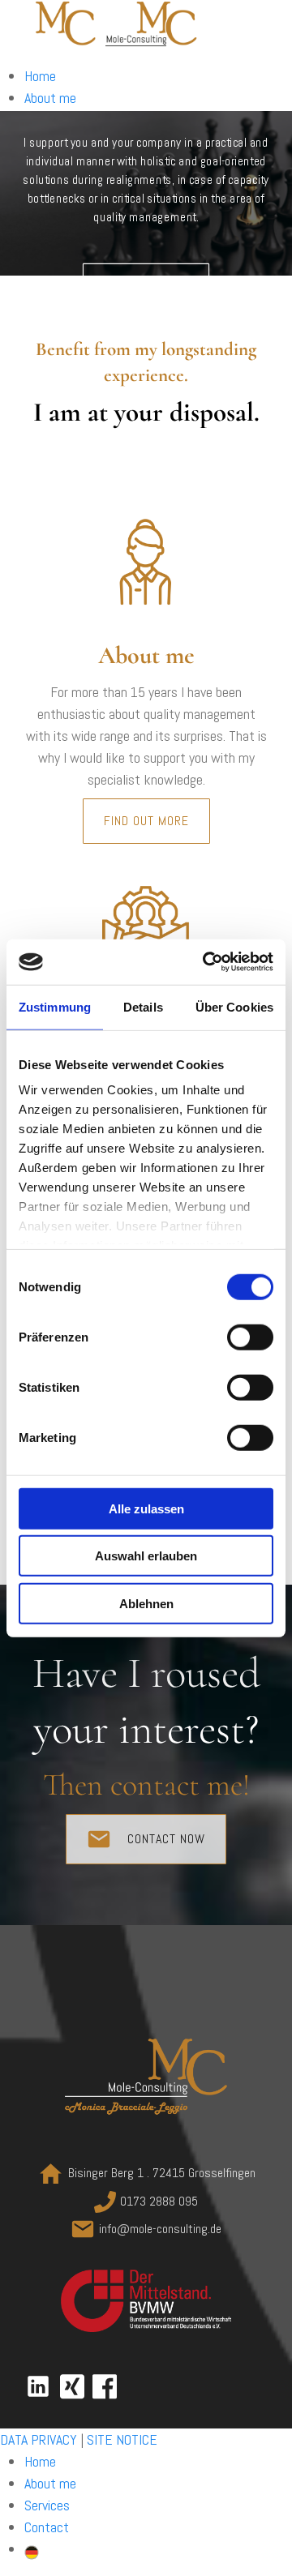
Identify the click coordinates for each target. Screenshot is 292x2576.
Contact (47, 2527)
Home (40, 76)
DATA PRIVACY (39, 2439)
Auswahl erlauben (146, 1556)
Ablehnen (146, 1603)
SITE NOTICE (122, 2439)
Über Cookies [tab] (234, 1006)
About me (50, 98)
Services (47, 2505)
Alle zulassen (146, 1508)
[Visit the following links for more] (38, 2386)
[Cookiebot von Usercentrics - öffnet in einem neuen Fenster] (206, 962)
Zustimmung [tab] (55, 1006)
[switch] (250, 1337)
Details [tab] (143, 1006)
